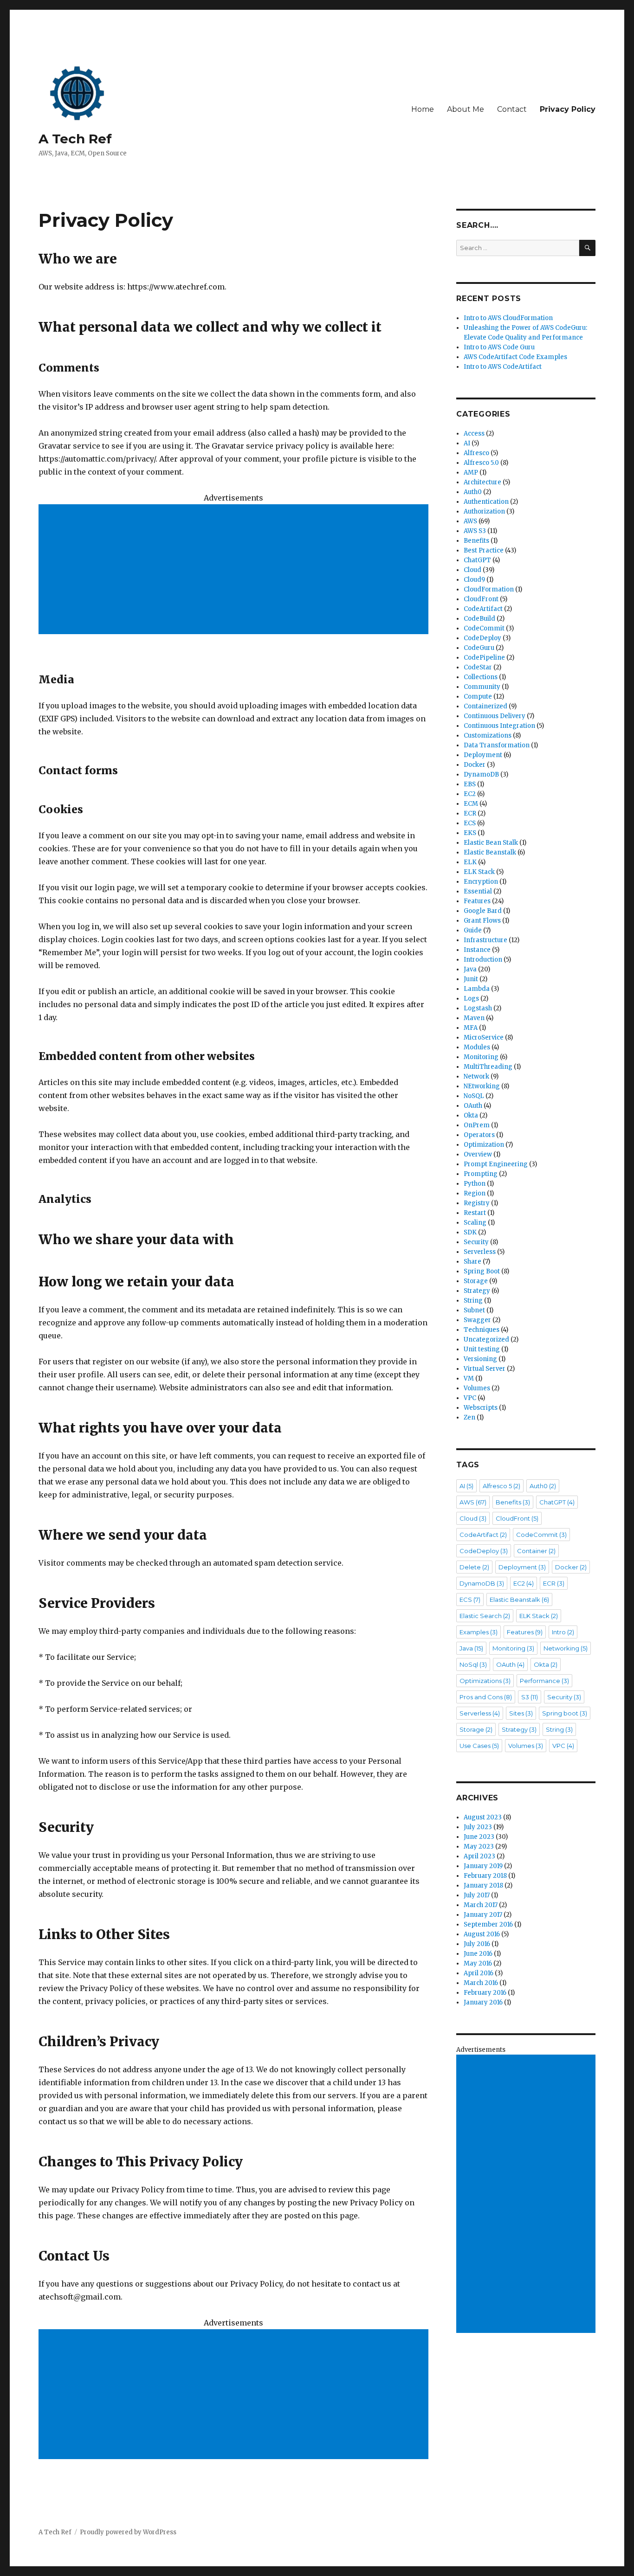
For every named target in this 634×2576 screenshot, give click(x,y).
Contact (512, 109)
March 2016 (481, 1983)
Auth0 (473, 492)
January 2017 (483, 1915)
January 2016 (483, 2002)
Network (476, 1076)
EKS (470, 833)
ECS (470, 823)
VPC (470, 1398)
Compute (478, 697)
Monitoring (481, 1057)
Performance (544, 1681)
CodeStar (478, 667)
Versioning (480, 1359)
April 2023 (479, 1856)
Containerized (485, 706)
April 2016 (479, 1973)
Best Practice (484, 550)
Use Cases (479, 1746)
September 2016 (488, 1924)
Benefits (476, 541)
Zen (469, 1417)
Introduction (483, 960)
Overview (478, 1154)
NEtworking (482, 1086)
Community (482, 687)
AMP (471, 472)
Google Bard (483, 911)
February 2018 (485, 1876)
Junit (471, 979)
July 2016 (477, 1944)
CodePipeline (484, 658)
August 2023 (483, 1817)
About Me (466, 109)
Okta (471, 1115)
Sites (521, 1713)
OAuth (473, 1106)
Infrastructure (485, 940)
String (473, 1301)
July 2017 (477, 1895)
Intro (563, 1632)
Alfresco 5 (501, 1486)
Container (536, 1551)
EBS (470, 784)
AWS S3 (475, 531)
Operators (479, 1135)
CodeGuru (479, 648)
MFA (471, 1028)
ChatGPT (477, 560)
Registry (477, 1203)
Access (474, 434)
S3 (530, 1697)
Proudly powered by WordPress (128, 2532)
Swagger (477, 1320)
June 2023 (479, 1837)
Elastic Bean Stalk (491, 843)
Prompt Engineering (496, 1164)
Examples (479, 1632)
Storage (476, 1281)
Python (475, 1184)
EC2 (470, 794)
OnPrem (477, 1125)
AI (467, 443)
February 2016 (485, 1993)
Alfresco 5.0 (481, 463)
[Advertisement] (235, 570)
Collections (481, 677)
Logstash (478, 1008)
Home (423, 109)
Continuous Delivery (495, 716)
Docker (475, 765)
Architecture (482, 482)
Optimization (484, 1145)
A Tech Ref (75, 139)
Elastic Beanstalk (490, 852)
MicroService (484, 1037)
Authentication (486, 502)
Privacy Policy (568, 109)
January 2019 (483, 1866)
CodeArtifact (483, 609)
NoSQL (474, 1096)
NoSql (473, 1664)
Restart (475, 1213)
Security (476, 1242)
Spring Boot (482, 1271)
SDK (470, 1232)
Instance (477, 950)
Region (475, 1193)
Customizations (488, 736)
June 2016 (478, 1954)
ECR (470, 813)
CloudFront (481, 599)
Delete (474, 1567)
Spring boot (565, 1713)
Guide (473, 930)
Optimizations (485, 1681)
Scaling (475, 1223)
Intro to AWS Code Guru (499, 347)
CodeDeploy (482, 638)
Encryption (481, 882)
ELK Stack (479, 872)
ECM (471, 804)
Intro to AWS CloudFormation (508, 318)
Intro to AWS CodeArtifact (503, 367)
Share (472, 1262)
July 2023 (478, 1827)
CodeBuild (479, 619)
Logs (471, 999)
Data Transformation (497, 745)
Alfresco (476, 453)
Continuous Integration (499, 726)
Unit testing (482, 1349)
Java (470, 969)
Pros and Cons (486, 1697)
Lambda (477, 989)
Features (477, 901)
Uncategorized (486, 1339)
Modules (477, 1047)
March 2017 (481, 1905)
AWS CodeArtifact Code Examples (515, 357)
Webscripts (481, 1408)
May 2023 (479, 1847)
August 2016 (482, 1934)
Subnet (474, 1310)
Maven (474, 1018)
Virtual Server (485, 1369)
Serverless (480, 1252)
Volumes (477, 1388)
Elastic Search (485, 1616)
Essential (478, 891)
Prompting (481, 1174)
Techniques (482, 1330)
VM (469, 1378)
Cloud (472, 570)
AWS (470, 521)
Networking (566, 1648)
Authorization (484, 511)
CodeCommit (484, 628)
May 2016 (478, 1963)
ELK (470, 862)
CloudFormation (489, 589)
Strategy (477, 1291)
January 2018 (483, 1885)
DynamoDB (481, 774)
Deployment (483, 755)
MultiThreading (488, 1067)
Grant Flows (482, 921)
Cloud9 (474, 580)
